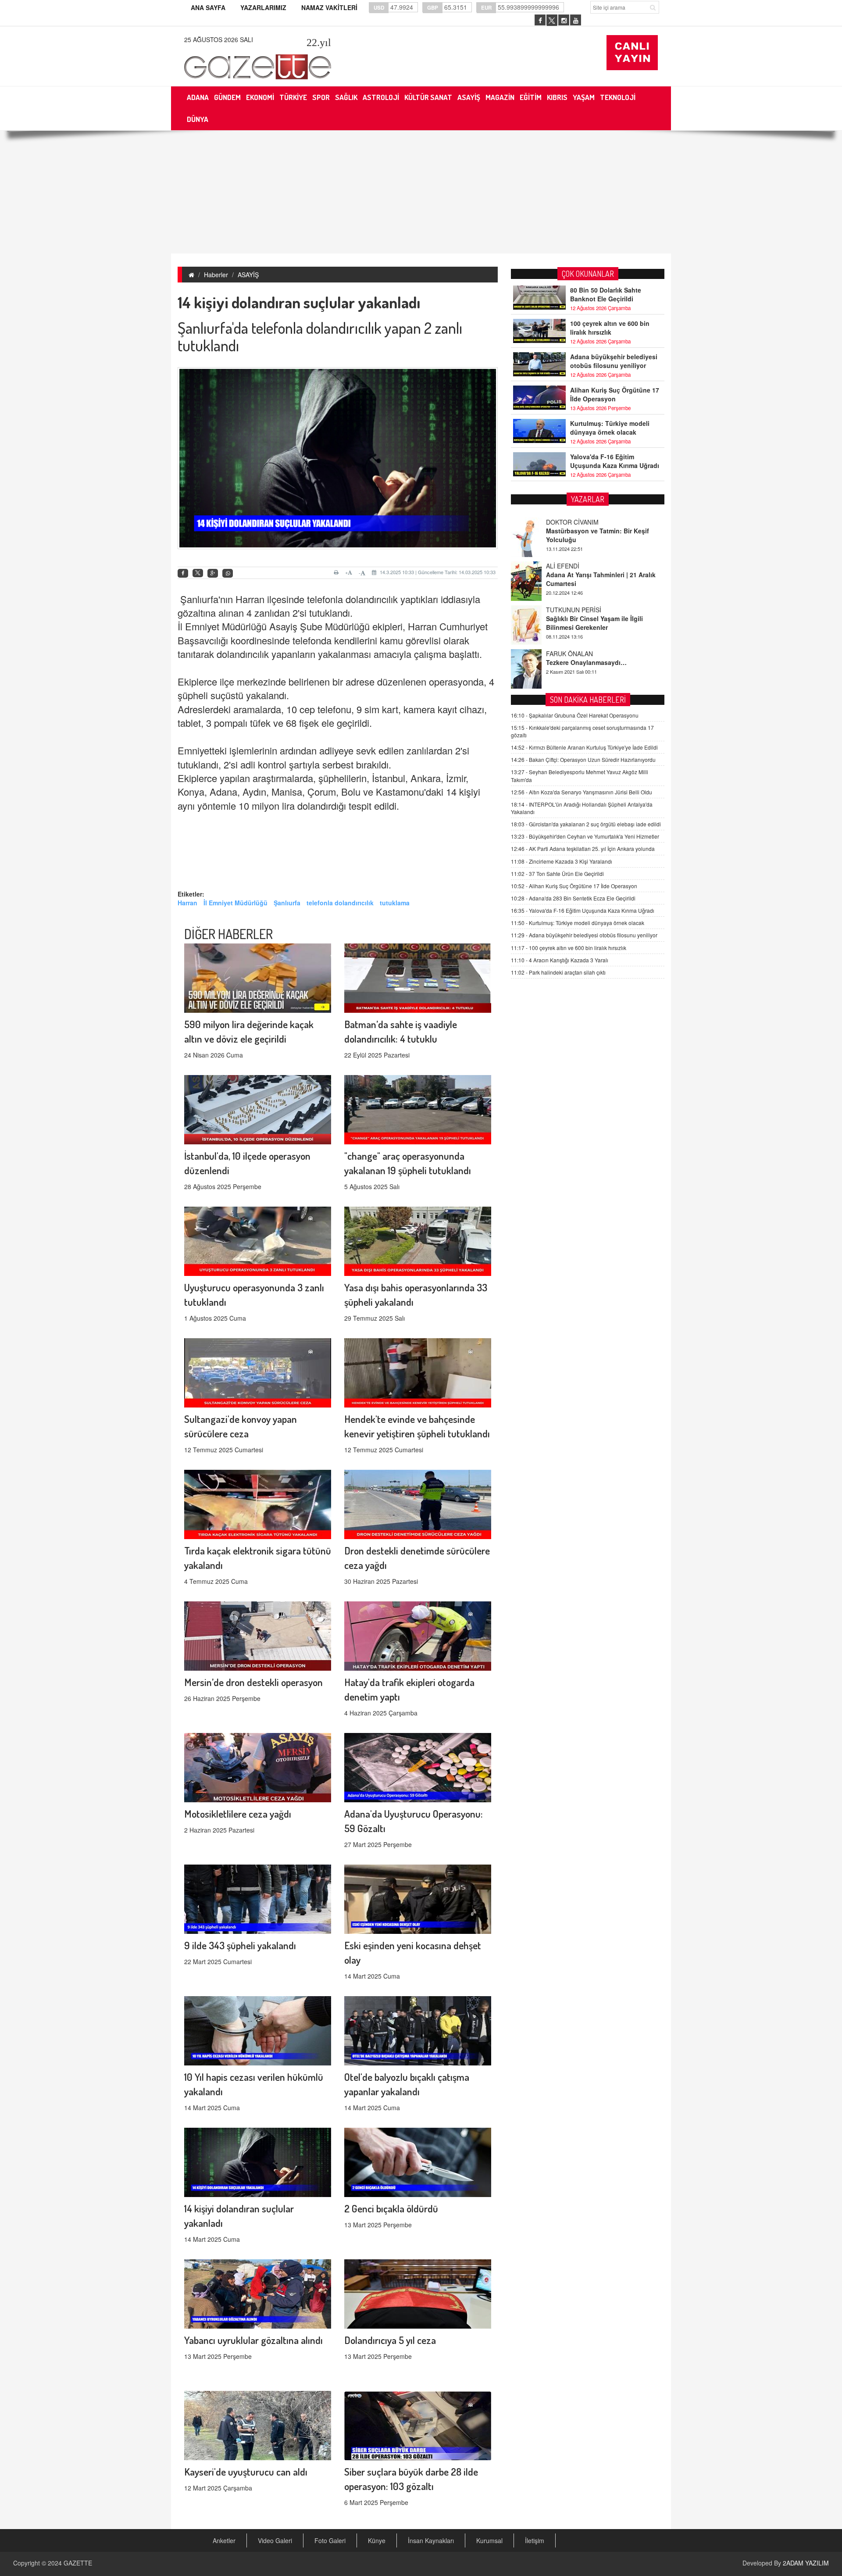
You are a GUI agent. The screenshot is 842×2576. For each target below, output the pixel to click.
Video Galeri (275, 2540)
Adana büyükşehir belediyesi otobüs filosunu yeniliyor (614, 361)
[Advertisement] (421, 192)
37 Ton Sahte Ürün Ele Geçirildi (557, 874)
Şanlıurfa (287, 903)
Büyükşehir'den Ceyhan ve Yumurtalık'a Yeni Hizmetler (585, 836)
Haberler (216, 275)
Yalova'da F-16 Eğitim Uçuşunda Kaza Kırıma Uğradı (615, 461)
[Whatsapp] (228, 573)
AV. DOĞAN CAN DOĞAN (582, 654)
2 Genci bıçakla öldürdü (391, 2208)
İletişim (535, 2540)
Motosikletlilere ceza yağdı (238, 1813)
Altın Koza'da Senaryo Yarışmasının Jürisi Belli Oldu (582, 792)
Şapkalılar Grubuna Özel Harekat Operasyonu (575, 715)
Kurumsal (489, 2540)
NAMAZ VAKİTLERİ (329, 7)
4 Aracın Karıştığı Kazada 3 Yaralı (560, 960)
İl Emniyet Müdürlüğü (235, 903)
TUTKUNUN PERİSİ (574, 566)
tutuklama (395, 903)
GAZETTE (78, 2563)
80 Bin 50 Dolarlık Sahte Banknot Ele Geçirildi (606, 294)
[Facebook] (183, 573)
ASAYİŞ (248, 275)
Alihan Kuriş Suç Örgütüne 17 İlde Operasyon (615, 394)
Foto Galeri (330, 2540)
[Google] (213, 573)
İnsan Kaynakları (431, 2540)
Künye (377, 2540)
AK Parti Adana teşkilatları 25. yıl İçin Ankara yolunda (583, 849)
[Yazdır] (337, 572)
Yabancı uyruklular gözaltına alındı (253, 2340)
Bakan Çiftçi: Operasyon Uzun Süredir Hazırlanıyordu (583, 759)
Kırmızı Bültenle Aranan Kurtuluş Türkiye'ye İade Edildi (584, 747)
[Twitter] (198, 573)
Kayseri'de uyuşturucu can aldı (246, 2471)
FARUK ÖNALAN (569, 610)
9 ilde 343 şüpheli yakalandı (240, 1945)
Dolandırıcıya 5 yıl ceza (390, 2340)
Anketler (224, 2540)
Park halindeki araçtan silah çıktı (558, 972)
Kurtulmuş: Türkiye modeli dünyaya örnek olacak (610, 428)
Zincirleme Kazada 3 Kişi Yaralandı (562, 861)
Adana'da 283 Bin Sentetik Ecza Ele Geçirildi (573, 898)
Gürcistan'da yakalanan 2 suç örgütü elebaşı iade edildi (586, 824)
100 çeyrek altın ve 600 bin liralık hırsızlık (610, 328)
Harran (187, 903)
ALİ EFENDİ (563, 522)
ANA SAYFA (208, 7)
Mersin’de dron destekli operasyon (253, 1682)
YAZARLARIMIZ (263, 7)
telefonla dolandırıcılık (340, 903)
